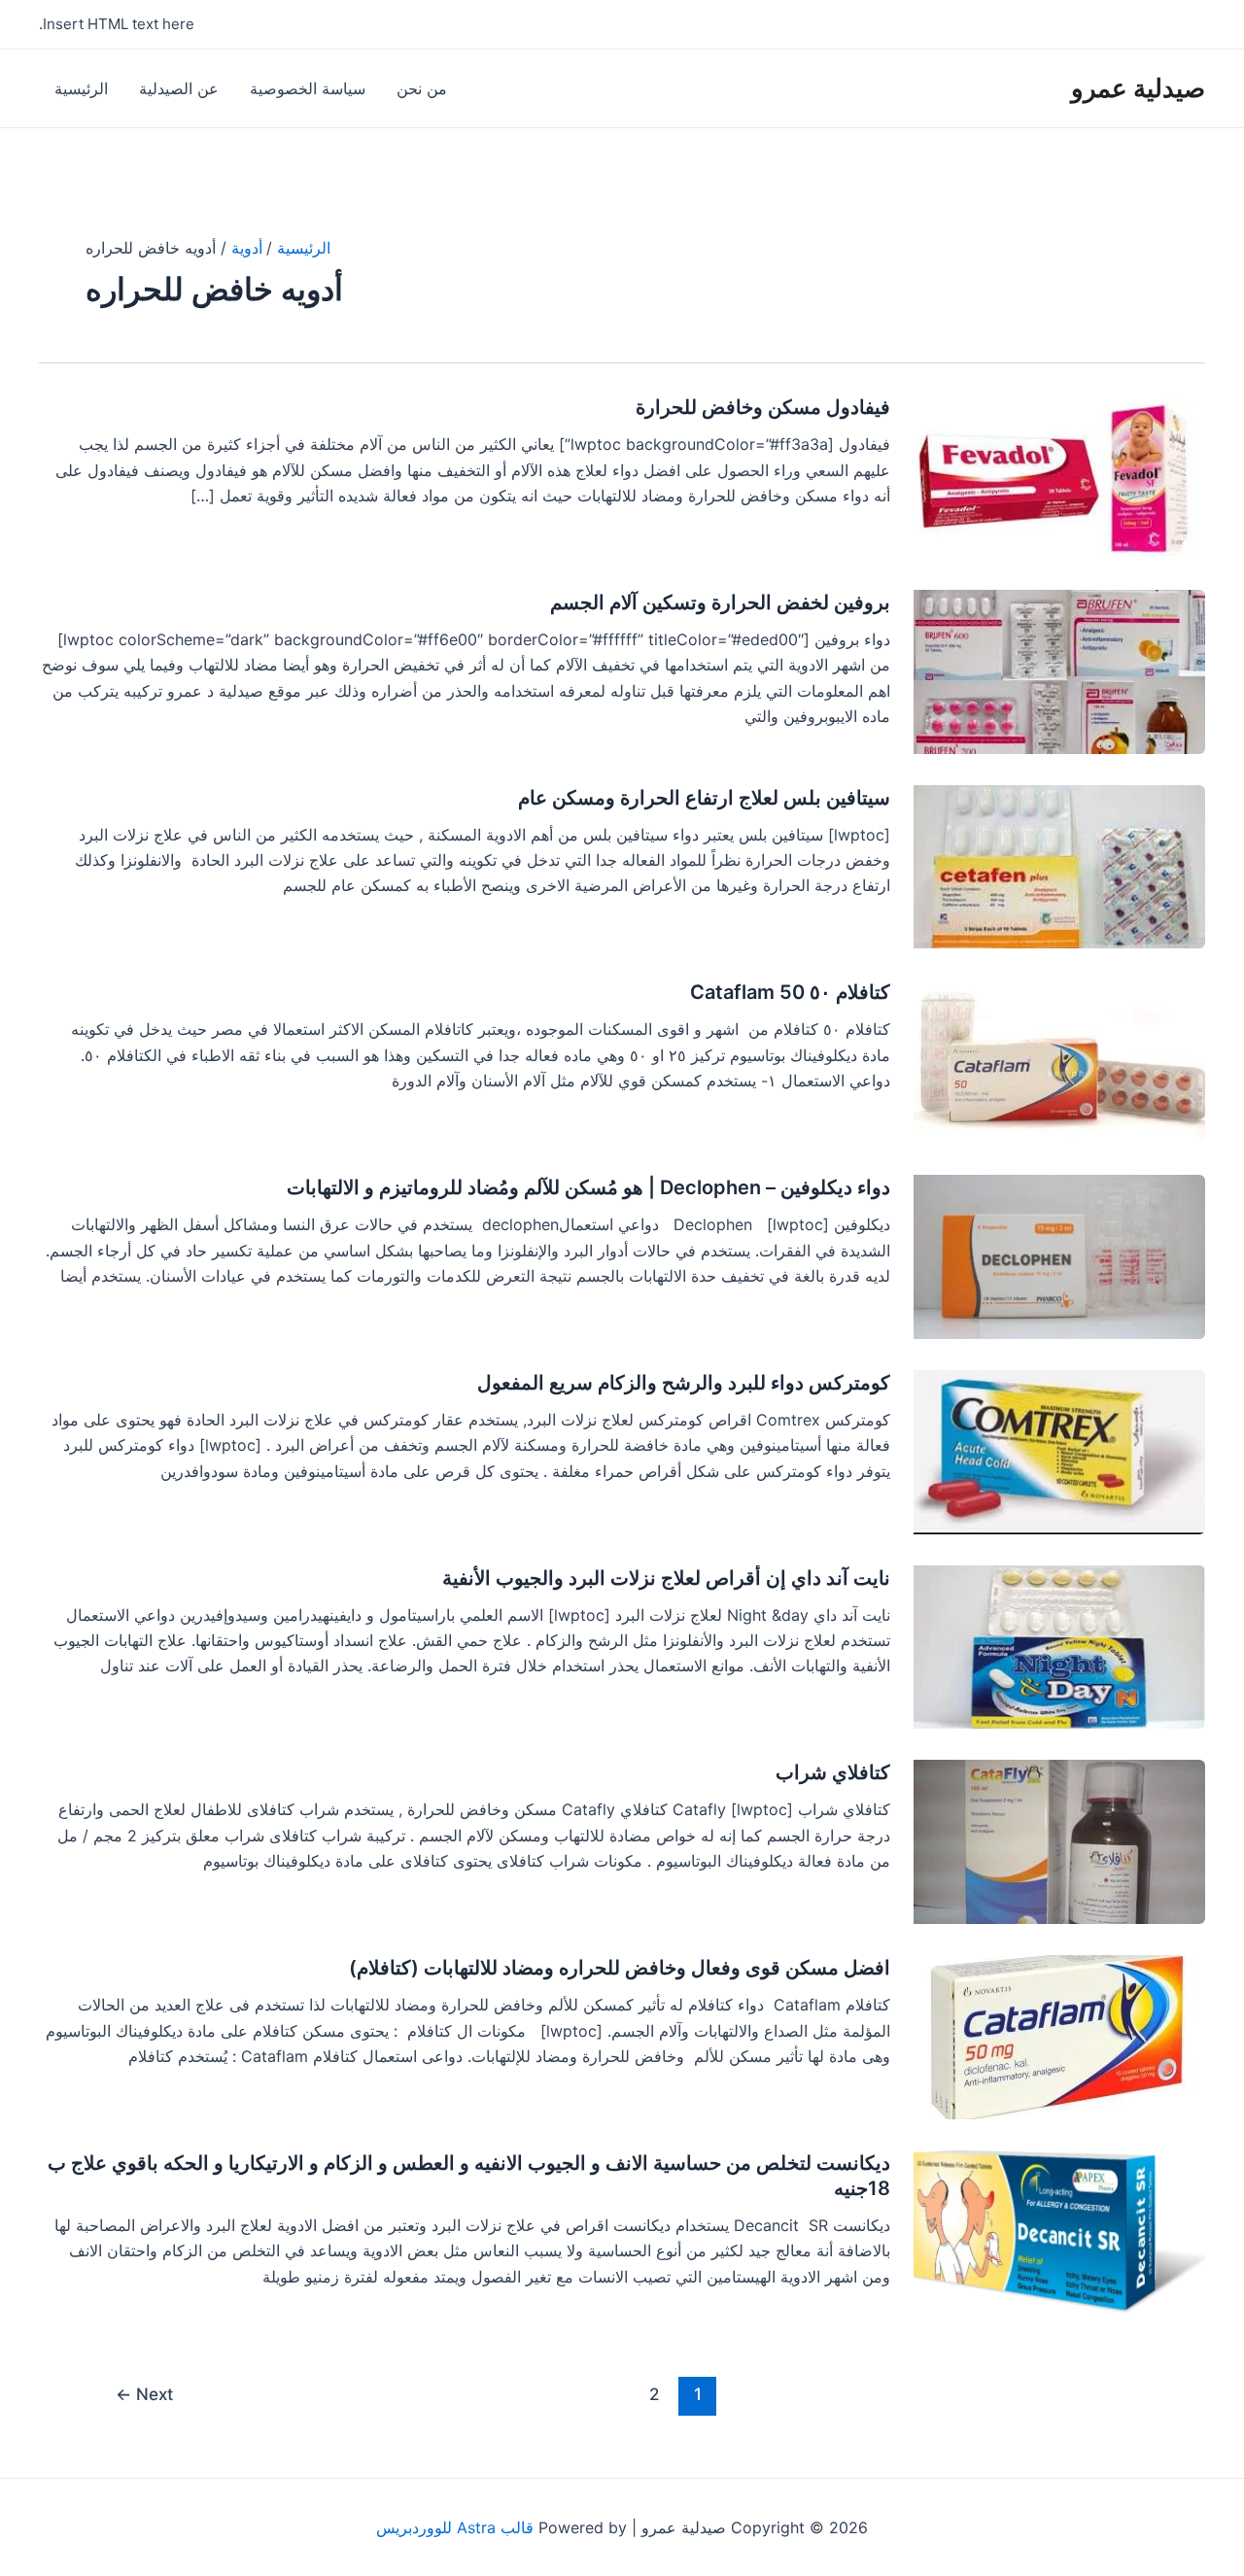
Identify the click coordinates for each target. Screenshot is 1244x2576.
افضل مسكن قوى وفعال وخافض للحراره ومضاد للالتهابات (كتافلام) (620, 1968)
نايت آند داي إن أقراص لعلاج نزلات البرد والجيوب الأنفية (666, 1578)
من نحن (422, 88)
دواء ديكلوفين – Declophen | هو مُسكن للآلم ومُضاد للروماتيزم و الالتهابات (588, 1187)
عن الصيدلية (179, 88)
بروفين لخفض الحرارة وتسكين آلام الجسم (720, 602)
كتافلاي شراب (833, 1772)
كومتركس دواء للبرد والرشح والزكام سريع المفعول (684, 1383)
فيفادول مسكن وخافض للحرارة (763, 407)
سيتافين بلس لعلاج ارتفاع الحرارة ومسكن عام (704, 798)
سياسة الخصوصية (308, 88)
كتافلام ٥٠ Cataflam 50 (790, 992)
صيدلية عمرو (1138, 88)
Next (144, 2394)
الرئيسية (81, 88)
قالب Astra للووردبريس (455, 2527)
